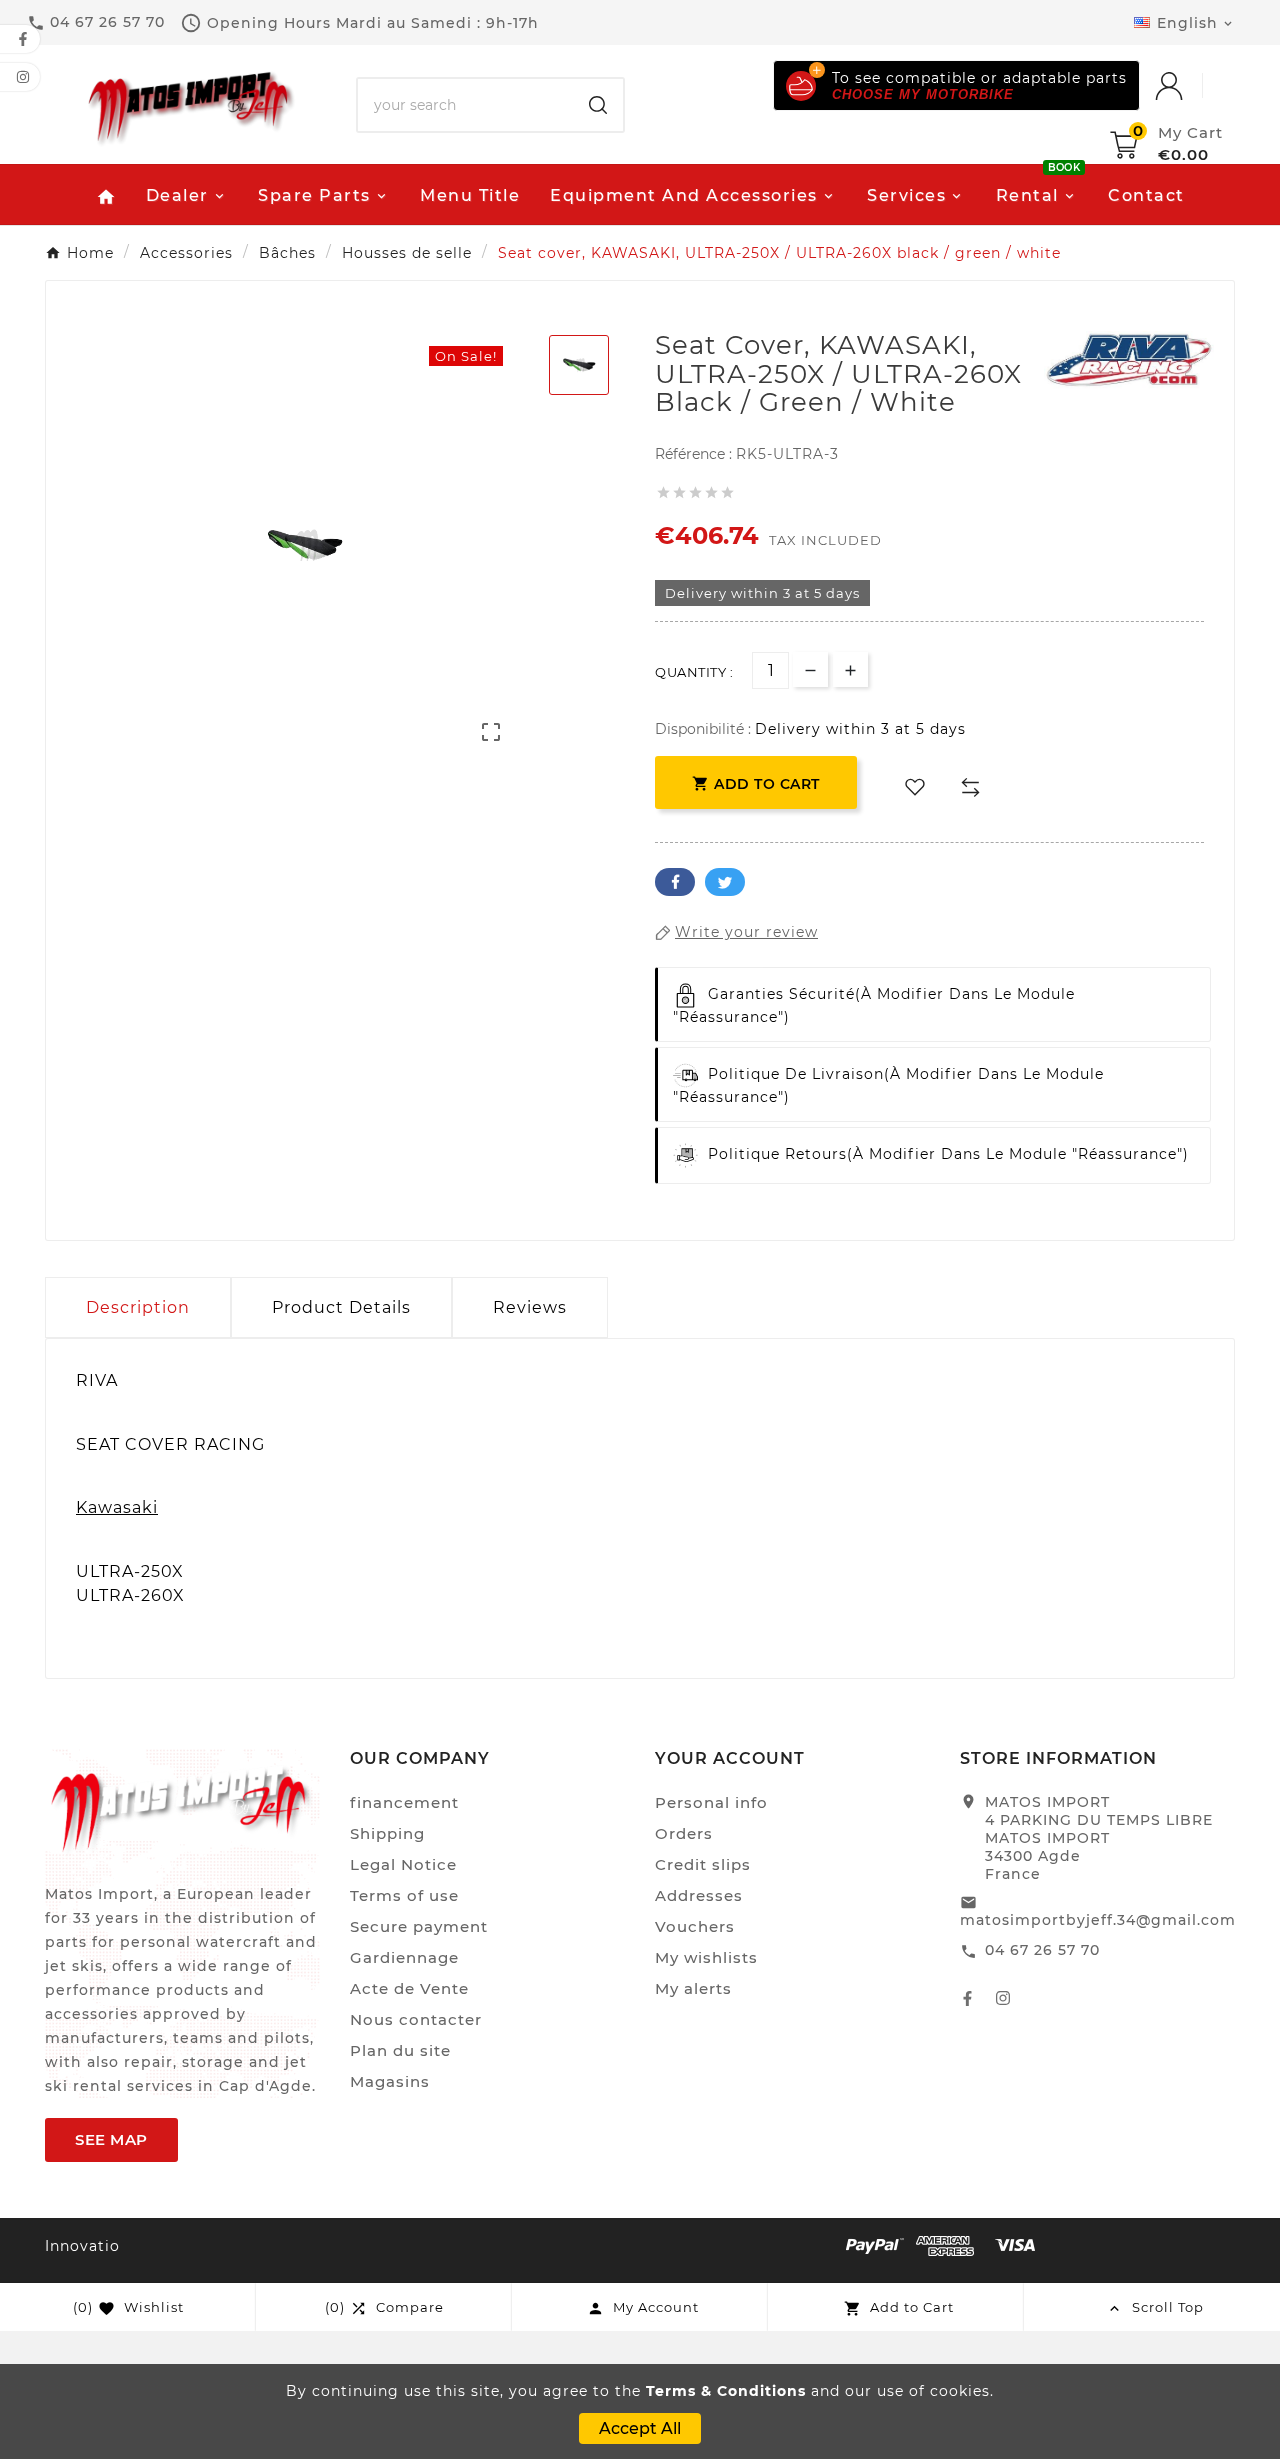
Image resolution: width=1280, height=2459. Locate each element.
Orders (684, 1833)
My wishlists (706, 1957)
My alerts (693, 1988)
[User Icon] (1189, 86)
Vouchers (695, 1926)
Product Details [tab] (341, 1307)
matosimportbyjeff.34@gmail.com (1098, 1920)
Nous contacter (416, 2019)
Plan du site (400, 2050)
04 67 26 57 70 (1042, 1950)
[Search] (598, 105)
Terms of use (404, 1895)
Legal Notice (403, 1864)
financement (404, 1802)
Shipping (387, 1833)
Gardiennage (404, 1957)
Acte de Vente (409, 1988)
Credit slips (703, 1864)
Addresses (699, 1895)
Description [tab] (138, 1307)
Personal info (711, 1802)
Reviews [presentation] (530, 1307)
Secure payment (419, 1926)
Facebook (675, 882)
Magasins (390, 2081)
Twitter (725, 882)
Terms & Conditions (726, 2391)
